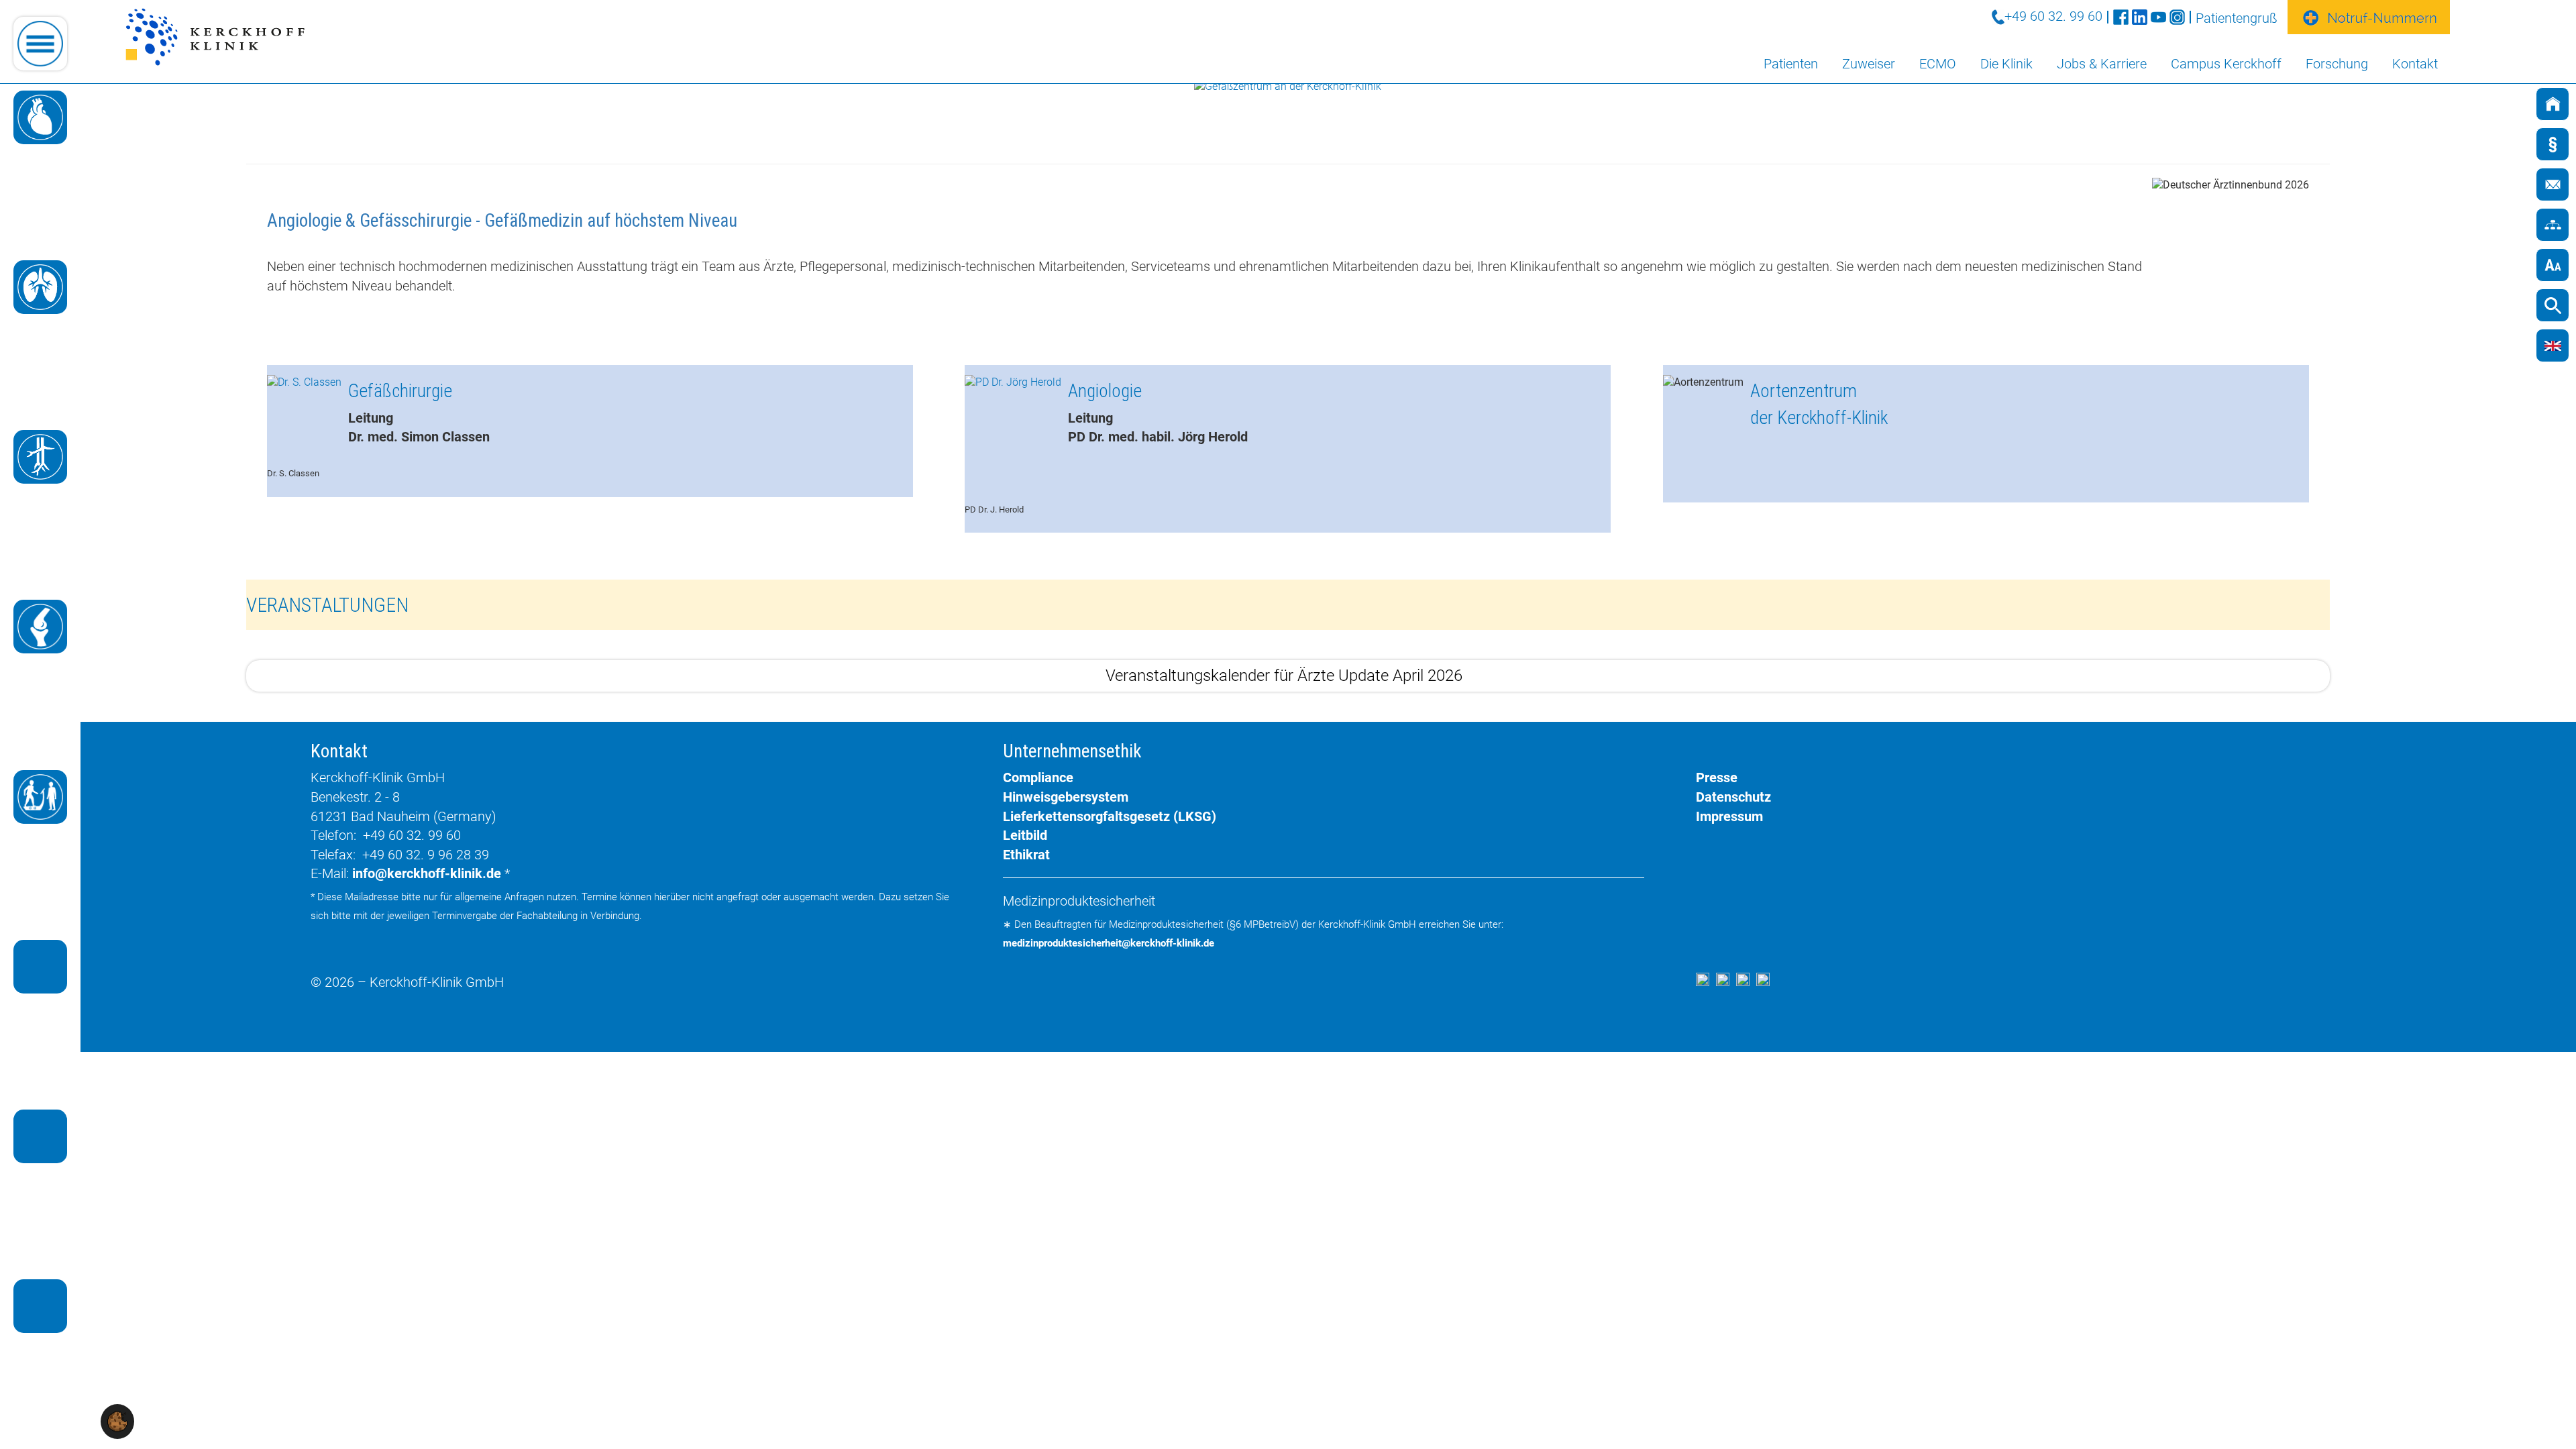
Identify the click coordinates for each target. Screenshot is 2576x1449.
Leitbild (1025, 835)
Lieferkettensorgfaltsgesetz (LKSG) (1110, 816)
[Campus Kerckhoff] (40, 1136)
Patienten (1791, 64)
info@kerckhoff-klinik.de (427, 873)
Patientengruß (2237, 18)
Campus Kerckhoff (2226, 64)
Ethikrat (1026, 855)
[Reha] (40, 797)
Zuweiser (1869, 64)
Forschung (2337, 64)
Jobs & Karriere (2102, 64)
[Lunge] (40, 287)
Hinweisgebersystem (1066, 797)
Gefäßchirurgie (400, 392)
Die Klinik (2006, 64)
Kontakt (2415, 64)
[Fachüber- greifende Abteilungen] (40, 967)
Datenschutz (1733, 797)
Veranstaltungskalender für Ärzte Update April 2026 (1284, 676)
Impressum (1729, 816)
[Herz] (40, 117)
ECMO (1938, 64)
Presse (1717, 777)
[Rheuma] (40, 627)
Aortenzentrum (1804, 392)
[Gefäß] (40, 457)
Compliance (1038, 777)
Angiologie (1105, 392)
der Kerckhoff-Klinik (1819, 419)
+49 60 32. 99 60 (2053, 16)
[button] (117, 1420)
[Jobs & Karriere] (40, 1306)
